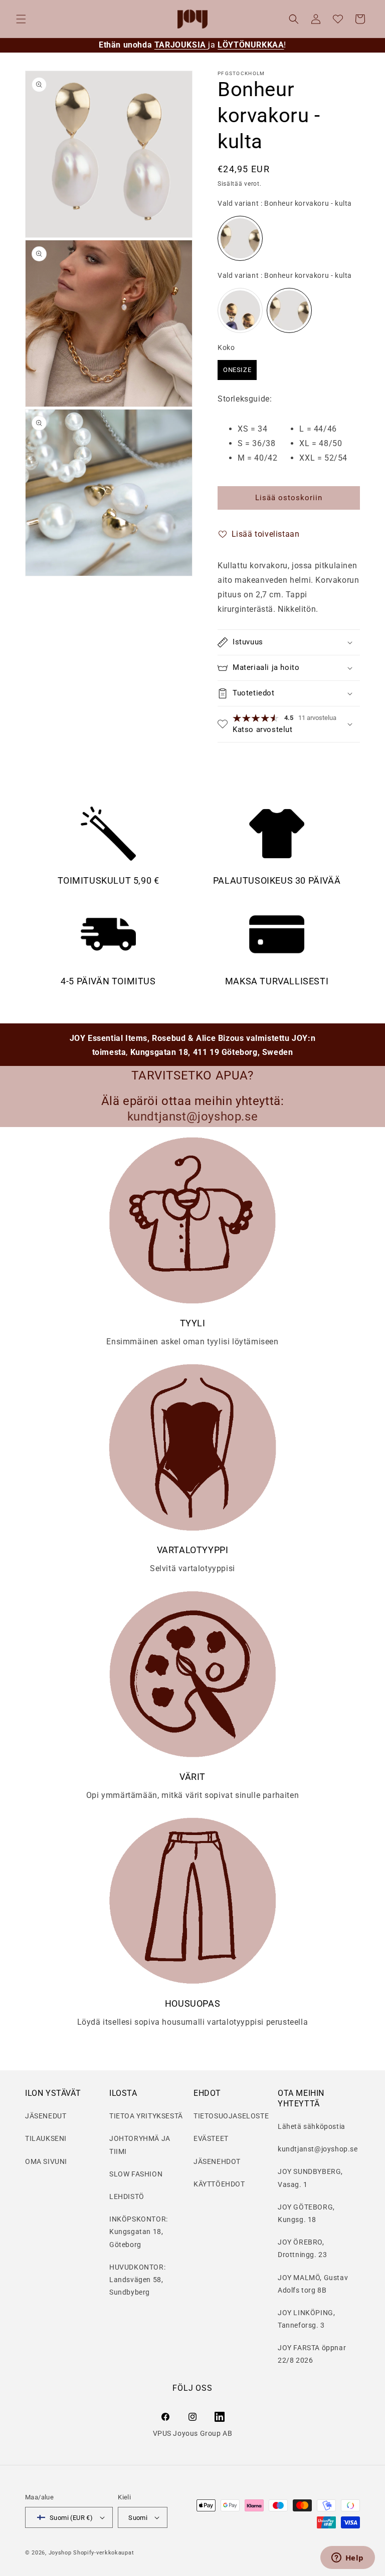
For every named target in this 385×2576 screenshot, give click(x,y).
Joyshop (60, 2553)
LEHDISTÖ (127, 2196)
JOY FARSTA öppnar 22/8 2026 (312, 2354)
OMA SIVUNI (46, 2161)
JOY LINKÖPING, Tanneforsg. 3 (306, 2319)
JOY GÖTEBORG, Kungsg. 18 (306, 2213)
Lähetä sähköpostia (312, 2126)
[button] (21, 19)
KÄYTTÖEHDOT (219, 2184)
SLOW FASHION (136, 2174)
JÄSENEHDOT (217, 2161)
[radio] (240, 238)
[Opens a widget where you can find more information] (347, 2558)
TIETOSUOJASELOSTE (231, 2116)
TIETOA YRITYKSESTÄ (146, 2116)
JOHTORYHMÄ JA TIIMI (140, 2145)
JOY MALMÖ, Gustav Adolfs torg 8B (313, 2284)
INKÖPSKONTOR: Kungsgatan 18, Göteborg (139, 2232)
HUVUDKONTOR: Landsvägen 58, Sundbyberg (137, 2280)
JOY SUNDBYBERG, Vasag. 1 (310, 2178)
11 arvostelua (317, 718)
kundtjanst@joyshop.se (318, 2149)
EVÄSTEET (211, 2138)
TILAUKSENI (46, 2138)
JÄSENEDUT (46, 2116)
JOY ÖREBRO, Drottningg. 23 (302, 2248)
